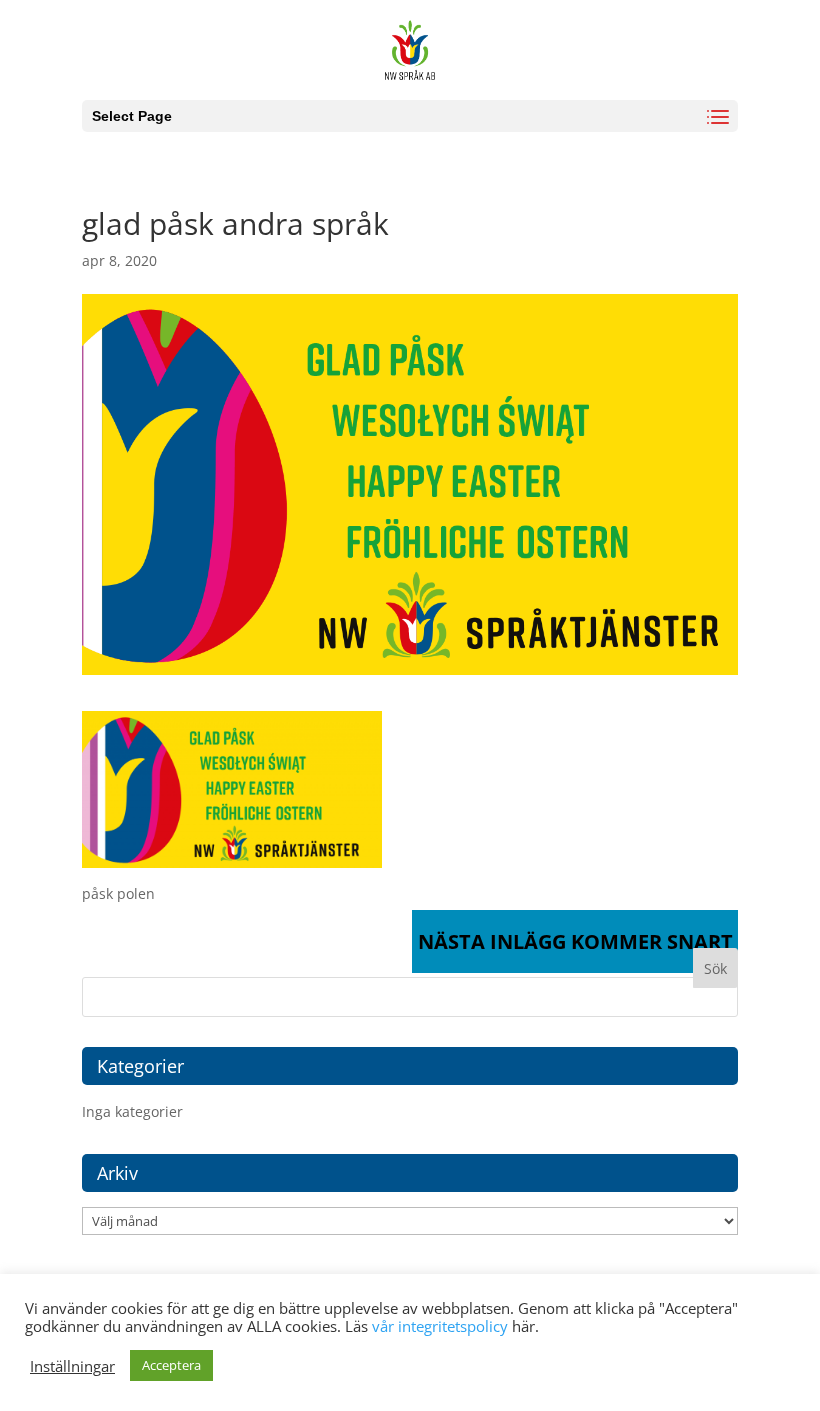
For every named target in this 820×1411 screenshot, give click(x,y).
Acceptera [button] (171, 1365)
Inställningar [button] (72, 1366)
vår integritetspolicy (440, 1326)
